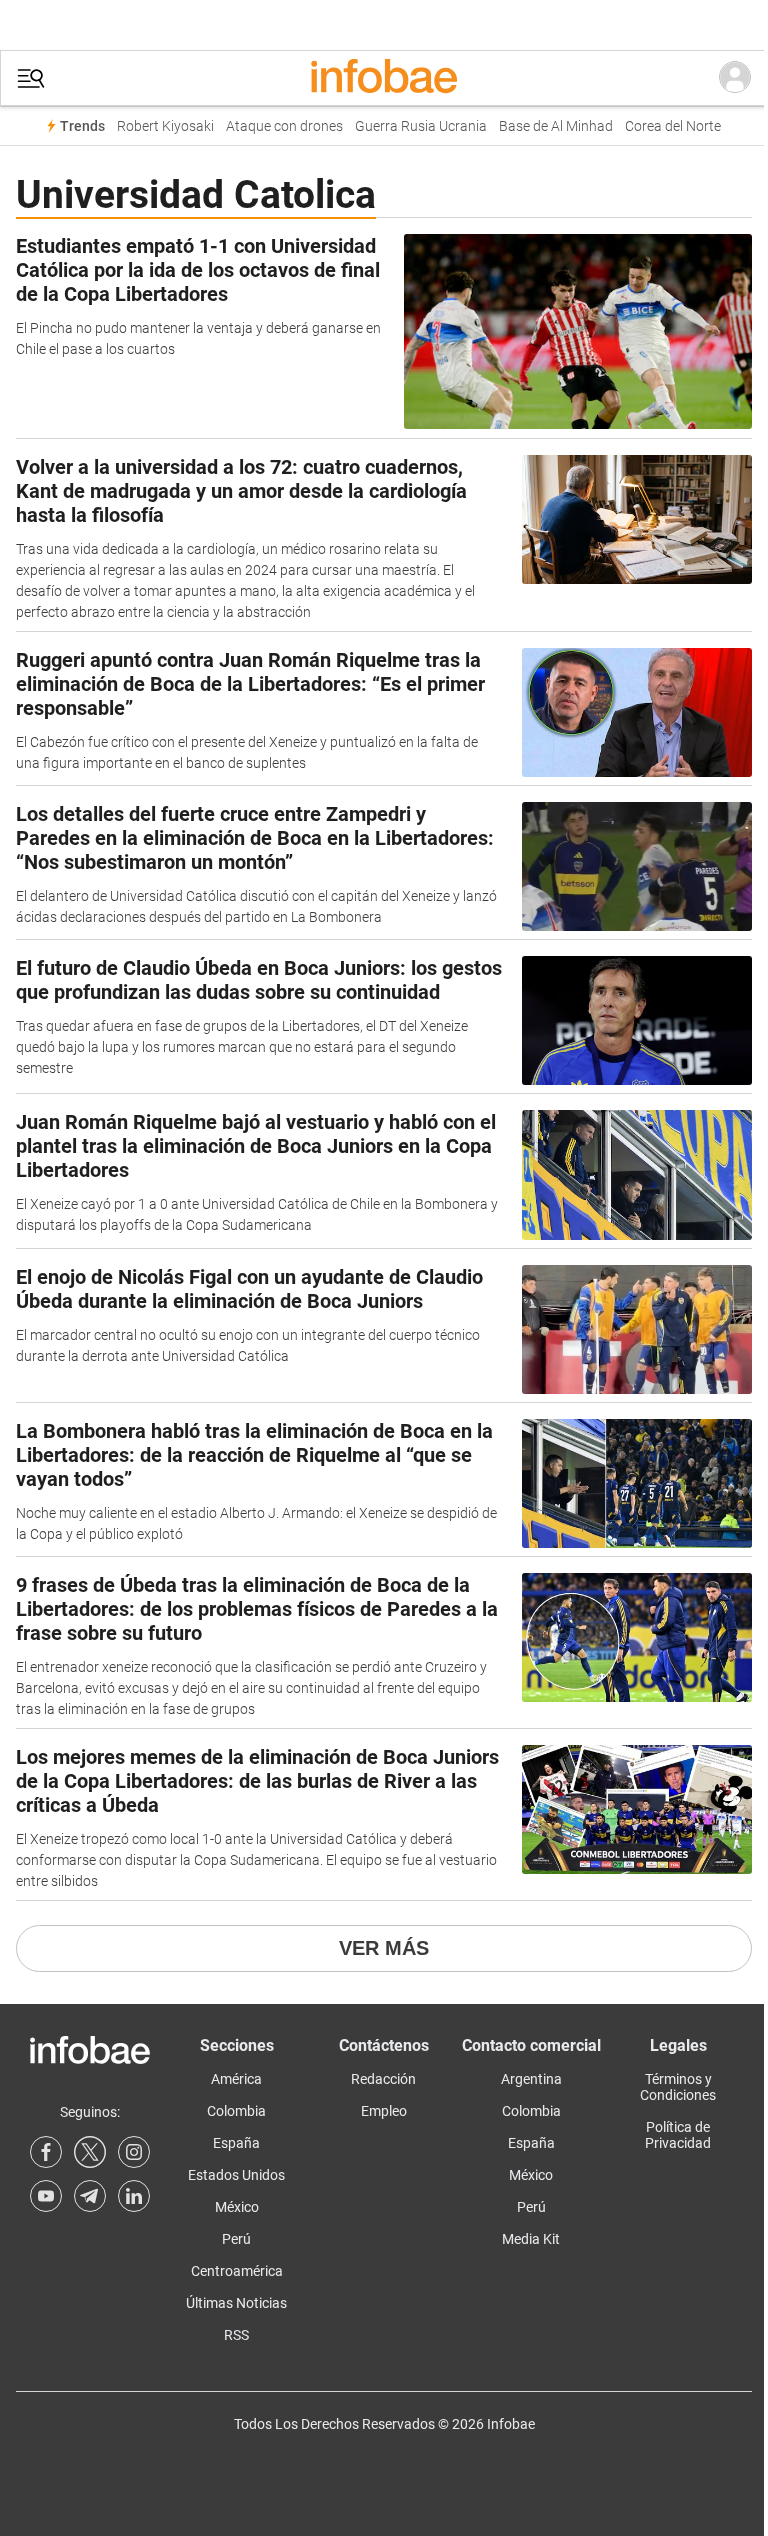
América (236, 2079)
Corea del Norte (673, 126)
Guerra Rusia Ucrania (421, 126)
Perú (236, 2239)
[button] (31, 78)
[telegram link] (90, 2196)
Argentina (531, 2079)
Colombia (236, 2111)
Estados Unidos (236, 2175)
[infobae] (384, 78)
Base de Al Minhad (556, 126)
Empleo (384, 2111)
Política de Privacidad (678, 2135)
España (236, 2143)
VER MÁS (384, 1948)
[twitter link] (90, 2152)
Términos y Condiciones (678, 2087)
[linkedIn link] (134, 2196)
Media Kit (531, 2239)
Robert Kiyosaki (165, 126)
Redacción (383, 2079)
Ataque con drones (284, 126)
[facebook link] (46, 2152)
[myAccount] (735, 78)
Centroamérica (237, 2271)
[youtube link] (46, 2196)
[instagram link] (134, 2152)
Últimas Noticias (236, 2303)
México (237, 2207)
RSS (236, 2335)
